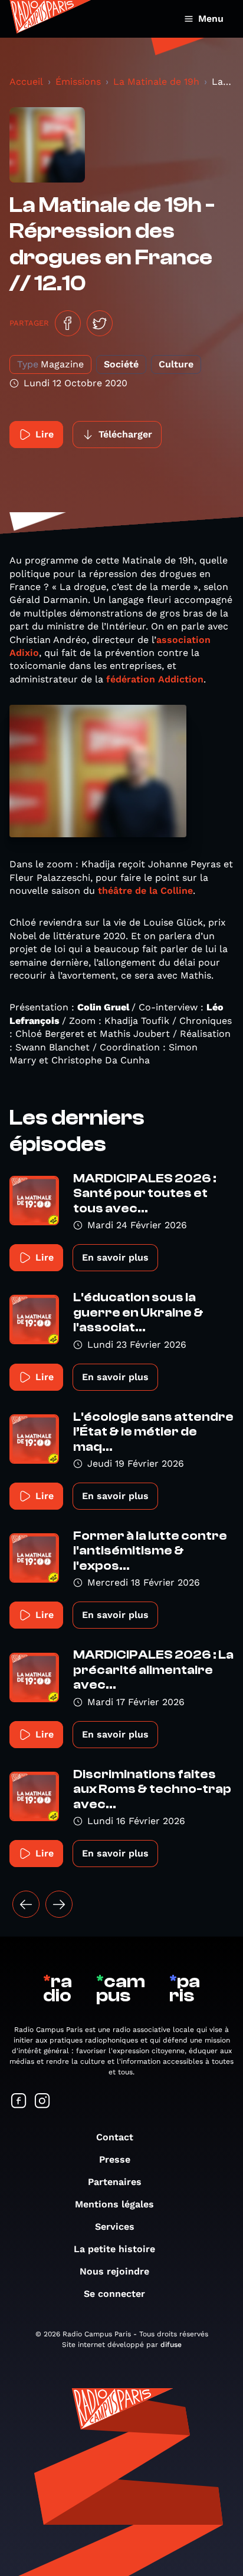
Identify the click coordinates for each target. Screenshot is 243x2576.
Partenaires (115, 2182)
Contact (115, 2137)
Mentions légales (114, 2204)
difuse (171, 2345)
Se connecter (114, 2294)
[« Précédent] (26, 1904)
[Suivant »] (59, 1904)
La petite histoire (114, 2249)
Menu (211, 19)
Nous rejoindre (114, 2271)
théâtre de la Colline (145, 891)
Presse (115, 2159)
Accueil (26, 82)
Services (115, 2227)
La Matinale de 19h (156, 82)
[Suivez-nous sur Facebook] (19, 2102)
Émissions (78, 82)
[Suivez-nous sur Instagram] (42, 2102)
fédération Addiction (155, 679)
